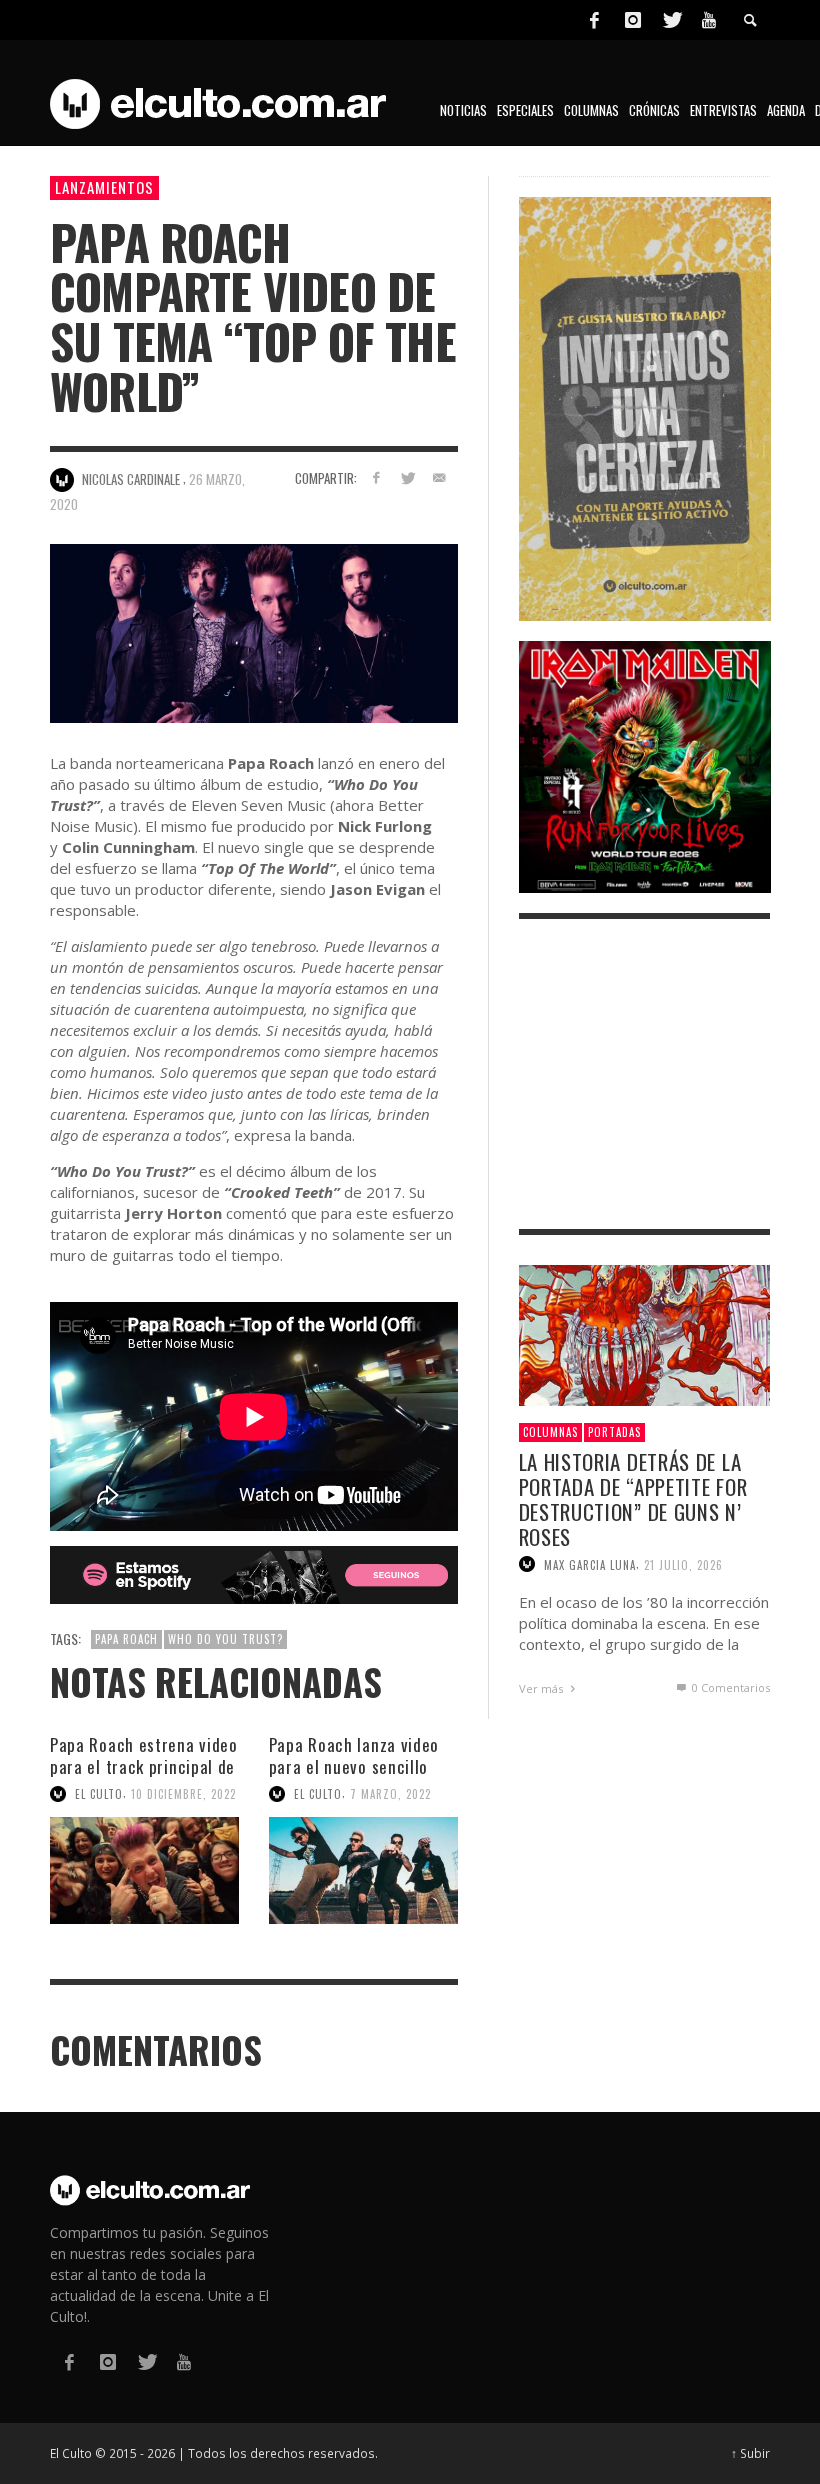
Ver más (542, 1688)
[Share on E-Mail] (439, 477)
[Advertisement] (645, 1074)
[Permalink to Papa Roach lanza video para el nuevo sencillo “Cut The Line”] (363, 1870)
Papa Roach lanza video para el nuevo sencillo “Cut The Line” (354, 1766)
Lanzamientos (104, 187)
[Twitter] (671, 20)
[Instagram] (633, 20)
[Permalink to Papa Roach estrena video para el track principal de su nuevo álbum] (144, 1870)
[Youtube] (709, 20)
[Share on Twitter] (407, 477)
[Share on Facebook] (375, 477)
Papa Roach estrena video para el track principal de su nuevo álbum (144, 1766)
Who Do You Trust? (225, 1639)
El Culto (99, 1794)
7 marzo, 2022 (390, 1794)
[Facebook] (594, 20)
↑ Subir (750, 2453)
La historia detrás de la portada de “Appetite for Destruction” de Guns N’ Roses (633, 1499)
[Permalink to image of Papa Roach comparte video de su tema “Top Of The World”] (254, 632)
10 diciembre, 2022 (183, 1794)
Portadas (614, 1432)
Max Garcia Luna (590, 1564)
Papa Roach (126, 1639)
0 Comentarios (729, 1687)
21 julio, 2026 (683, 1564)
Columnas (550, 1432)
